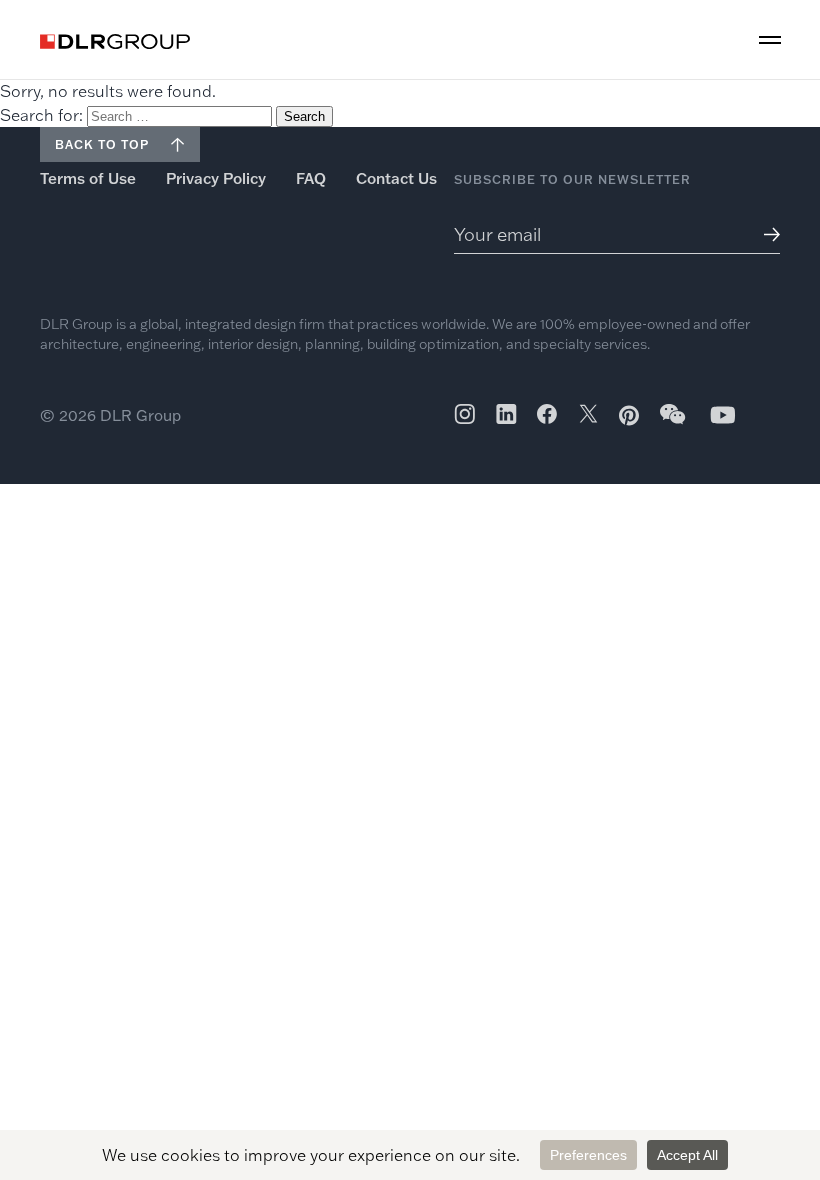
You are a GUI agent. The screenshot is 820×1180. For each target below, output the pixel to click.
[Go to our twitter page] (588, 416)
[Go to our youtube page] (723, 414)
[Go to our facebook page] (547, 414)
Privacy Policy (216, 178)
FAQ (311, 178)
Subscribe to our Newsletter (572, 179)
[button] (770, 40)
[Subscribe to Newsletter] (767, 234)
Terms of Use (88, 178)
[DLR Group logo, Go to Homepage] (115, 41)
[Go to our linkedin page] (506, 414)
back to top (102, 144)
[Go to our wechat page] (674, 424)
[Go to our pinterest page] (629, 415)
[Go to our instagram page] (464, 414)
